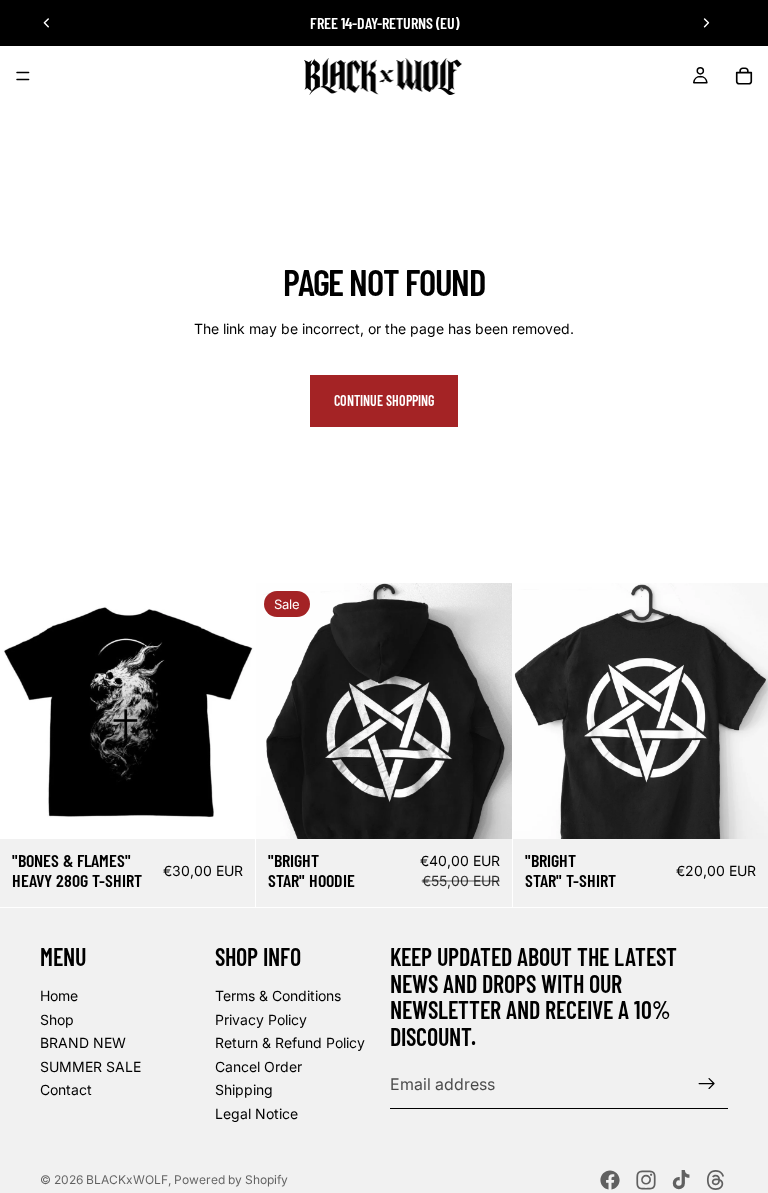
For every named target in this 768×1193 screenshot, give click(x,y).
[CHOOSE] (225, 808)
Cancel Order (258, 1066)
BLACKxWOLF (127, 1179)
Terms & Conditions (278, 995)
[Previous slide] (47, 23)
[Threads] (716, 1180)
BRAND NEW (83, 1042)
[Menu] (23, 76)
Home (59, 995)
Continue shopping (384, 400)
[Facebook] (610, 1180)
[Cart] (744, 76)
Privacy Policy (261, 1018)
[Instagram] (646, 1180)
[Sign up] (707, 1084)
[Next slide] (706, 23)
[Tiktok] (681, 1180)
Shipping (244, 1089)
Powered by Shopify (231, 1179)
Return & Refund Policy (290, 1042)
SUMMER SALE (90, 1066)
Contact (66, 1089)
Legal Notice (256, 1113)
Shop (57, 1018)
